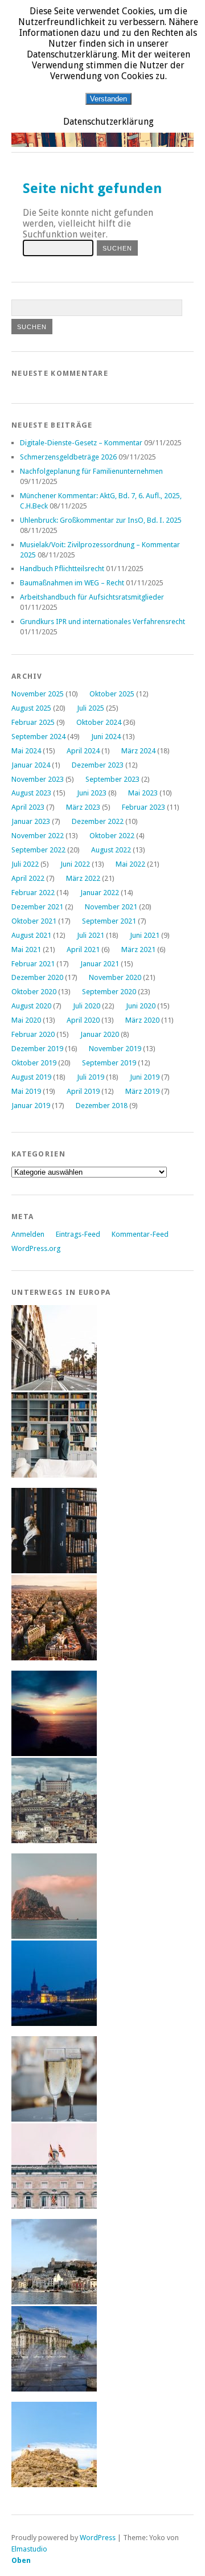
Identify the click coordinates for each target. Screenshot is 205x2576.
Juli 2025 (91, 708)
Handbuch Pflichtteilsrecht (62, 569)
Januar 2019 (31, 1106)
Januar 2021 (100, 964)
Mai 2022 (130, 864)
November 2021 (111, 907)
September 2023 (112, 779)
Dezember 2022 (98, 821)
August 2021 (31, 935)
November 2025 (38, 694)
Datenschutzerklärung (108, 122)
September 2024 (38, 737)
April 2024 (83, 751)
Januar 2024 (31, 765)
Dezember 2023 (98, 765)
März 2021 (138, 949)
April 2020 (83, 1020)
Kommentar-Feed (140, 1234)
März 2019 (142, 1091)
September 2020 (109, 992)
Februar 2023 (143, 807)
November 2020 (115, 977)
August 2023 (31, 793)
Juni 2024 (106, 737)
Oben (21, 2560)
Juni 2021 (145, 935)
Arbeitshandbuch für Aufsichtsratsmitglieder (92, 597)
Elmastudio (29, 2549)
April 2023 (28, 807)
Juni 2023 (92, 793)
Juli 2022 (25, 864)
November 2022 (38, 836)
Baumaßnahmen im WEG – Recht (72, 583)
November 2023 (38, 779)
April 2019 (83, 1091)
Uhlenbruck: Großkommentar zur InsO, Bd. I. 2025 (101, 520)
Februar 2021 (33, 964)
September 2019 (109, 1063)
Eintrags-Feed (78, 1234)
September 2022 (38, 850)
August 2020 (31, 1006)
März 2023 (83, 807)
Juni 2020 (141, 1006)
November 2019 (115, 1049)
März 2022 (83, 878)
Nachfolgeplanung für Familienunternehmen (91, 471)
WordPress (98, 2538)
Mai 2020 (26, 1020)
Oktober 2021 (34, 921)
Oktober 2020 (34, 992)
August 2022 (111, 850)
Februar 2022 (33, 893)
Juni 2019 (145, 1077)
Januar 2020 (100, 1034)
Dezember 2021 (37, 907)
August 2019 (31, 1077)
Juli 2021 (91, 935)
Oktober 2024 (99, 722)
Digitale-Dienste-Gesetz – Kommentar (81, 443)
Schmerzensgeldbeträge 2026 (68, 457)
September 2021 (109, 921)
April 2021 (83, 949)
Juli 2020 (87, 1006)
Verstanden (108, 99)
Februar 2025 (33, 722)
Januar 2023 (31, 821)
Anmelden (28, 1234)
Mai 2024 (26, 751)
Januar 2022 (100, 893)
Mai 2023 (143, 793)
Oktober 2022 (112, 836)
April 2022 (28, 878)
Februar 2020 (33, 1034)
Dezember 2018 (102, 1106)
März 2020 (142, 1020)
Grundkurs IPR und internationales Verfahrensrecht (102, 622)
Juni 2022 (75, 864)
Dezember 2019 (37, 1049)
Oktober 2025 (112, 694)
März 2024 (138, 751)
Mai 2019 (26, 1091)
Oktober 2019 (34, 1063)
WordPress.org (36, 1248)
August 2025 (31, 708)
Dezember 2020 (37, 977)
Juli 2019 (91, 1077)
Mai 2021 (26, 949)
